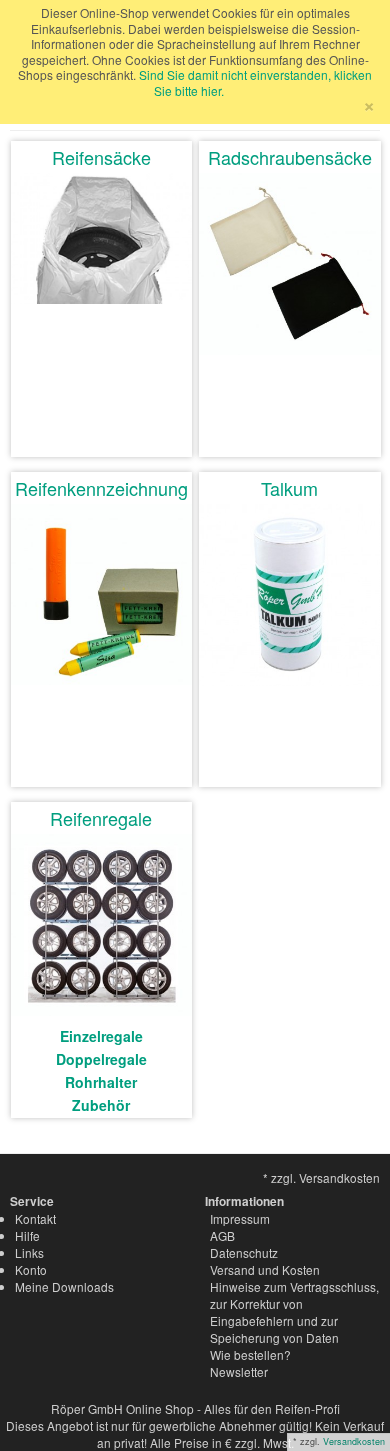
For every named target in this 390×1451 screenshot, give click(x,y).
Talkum (289, 488)
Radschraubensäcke (290, 157)
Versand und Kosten (265, 1269)
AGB (222, 1235)
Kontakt (35, 1218)
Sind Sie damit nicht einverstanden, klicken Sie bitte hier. (255, 82)
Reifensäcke (101, 157)
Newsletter (239, 1371)
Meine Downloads (64, 1286)
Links (29, 1252)
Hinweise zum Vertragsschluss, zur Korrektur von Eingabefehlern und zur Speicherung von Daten (294, 1312)
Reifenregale (101, 818)
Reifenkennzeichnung (101, 488)
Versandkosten (354, 1441)
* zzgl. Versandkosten (321, 1177)
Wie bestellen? (250, 1354)
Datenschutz (244, 1252)
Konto (31, 1269)
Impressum (240, 1218)
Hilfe (27, 1235)
